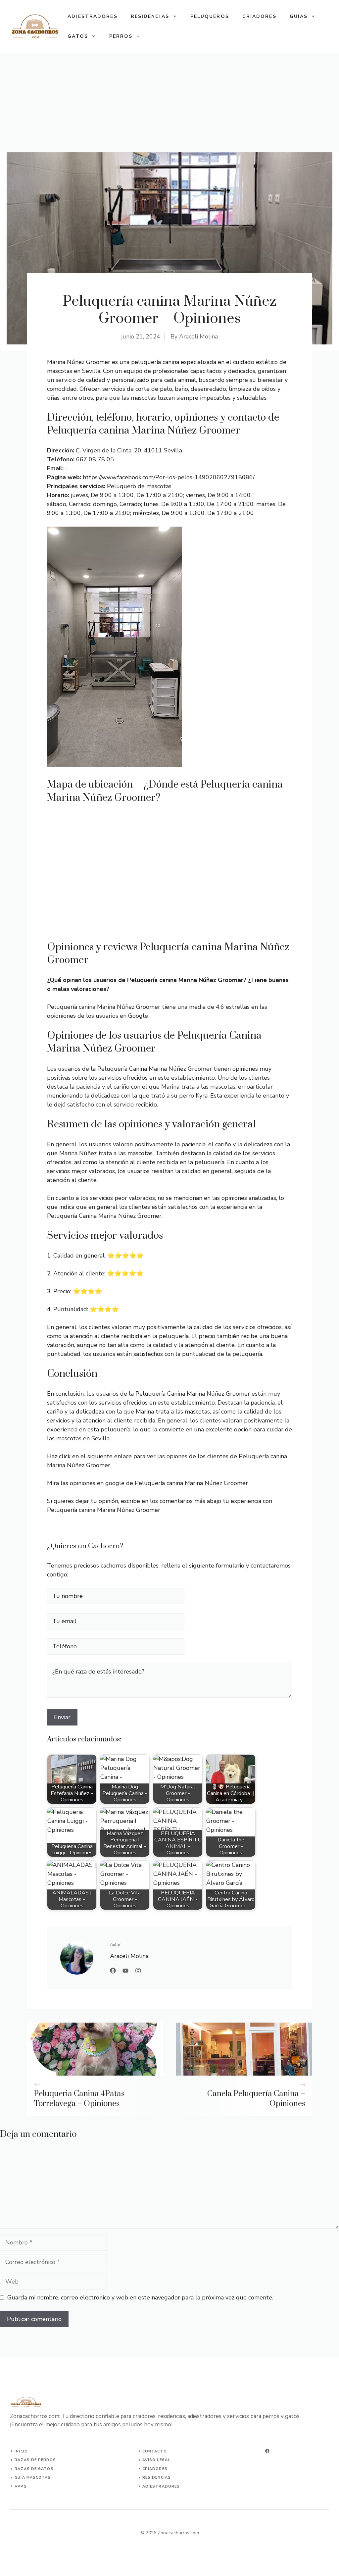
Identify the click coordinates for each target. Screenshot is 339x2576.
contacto (155, 2451)
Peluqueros (210, 16)
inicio (21, 2451)
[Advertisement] (169, 103)
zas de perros (38, 2460)
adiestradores (161, 2486)
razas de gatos (34, 2469)
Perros (121, 36)
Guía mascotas (33, 2477)
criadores (155, 2469)
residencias (157, 2477)
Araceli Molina (198, 336)
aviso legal (156, 2460)
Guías (299, 16)
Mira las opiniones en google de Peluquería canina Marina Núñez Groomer (147, 1483)
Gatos (78, 36)
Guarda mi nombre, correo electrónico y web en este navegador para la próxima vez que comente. (140, 2297)
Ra (18, 2460)
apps (21, 2486)
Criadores (259, 16)
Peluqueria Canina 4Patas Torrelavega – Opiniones (79, 2099)
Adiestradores (92, 16)
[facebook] (267, 2451)
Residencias (150, 16)
